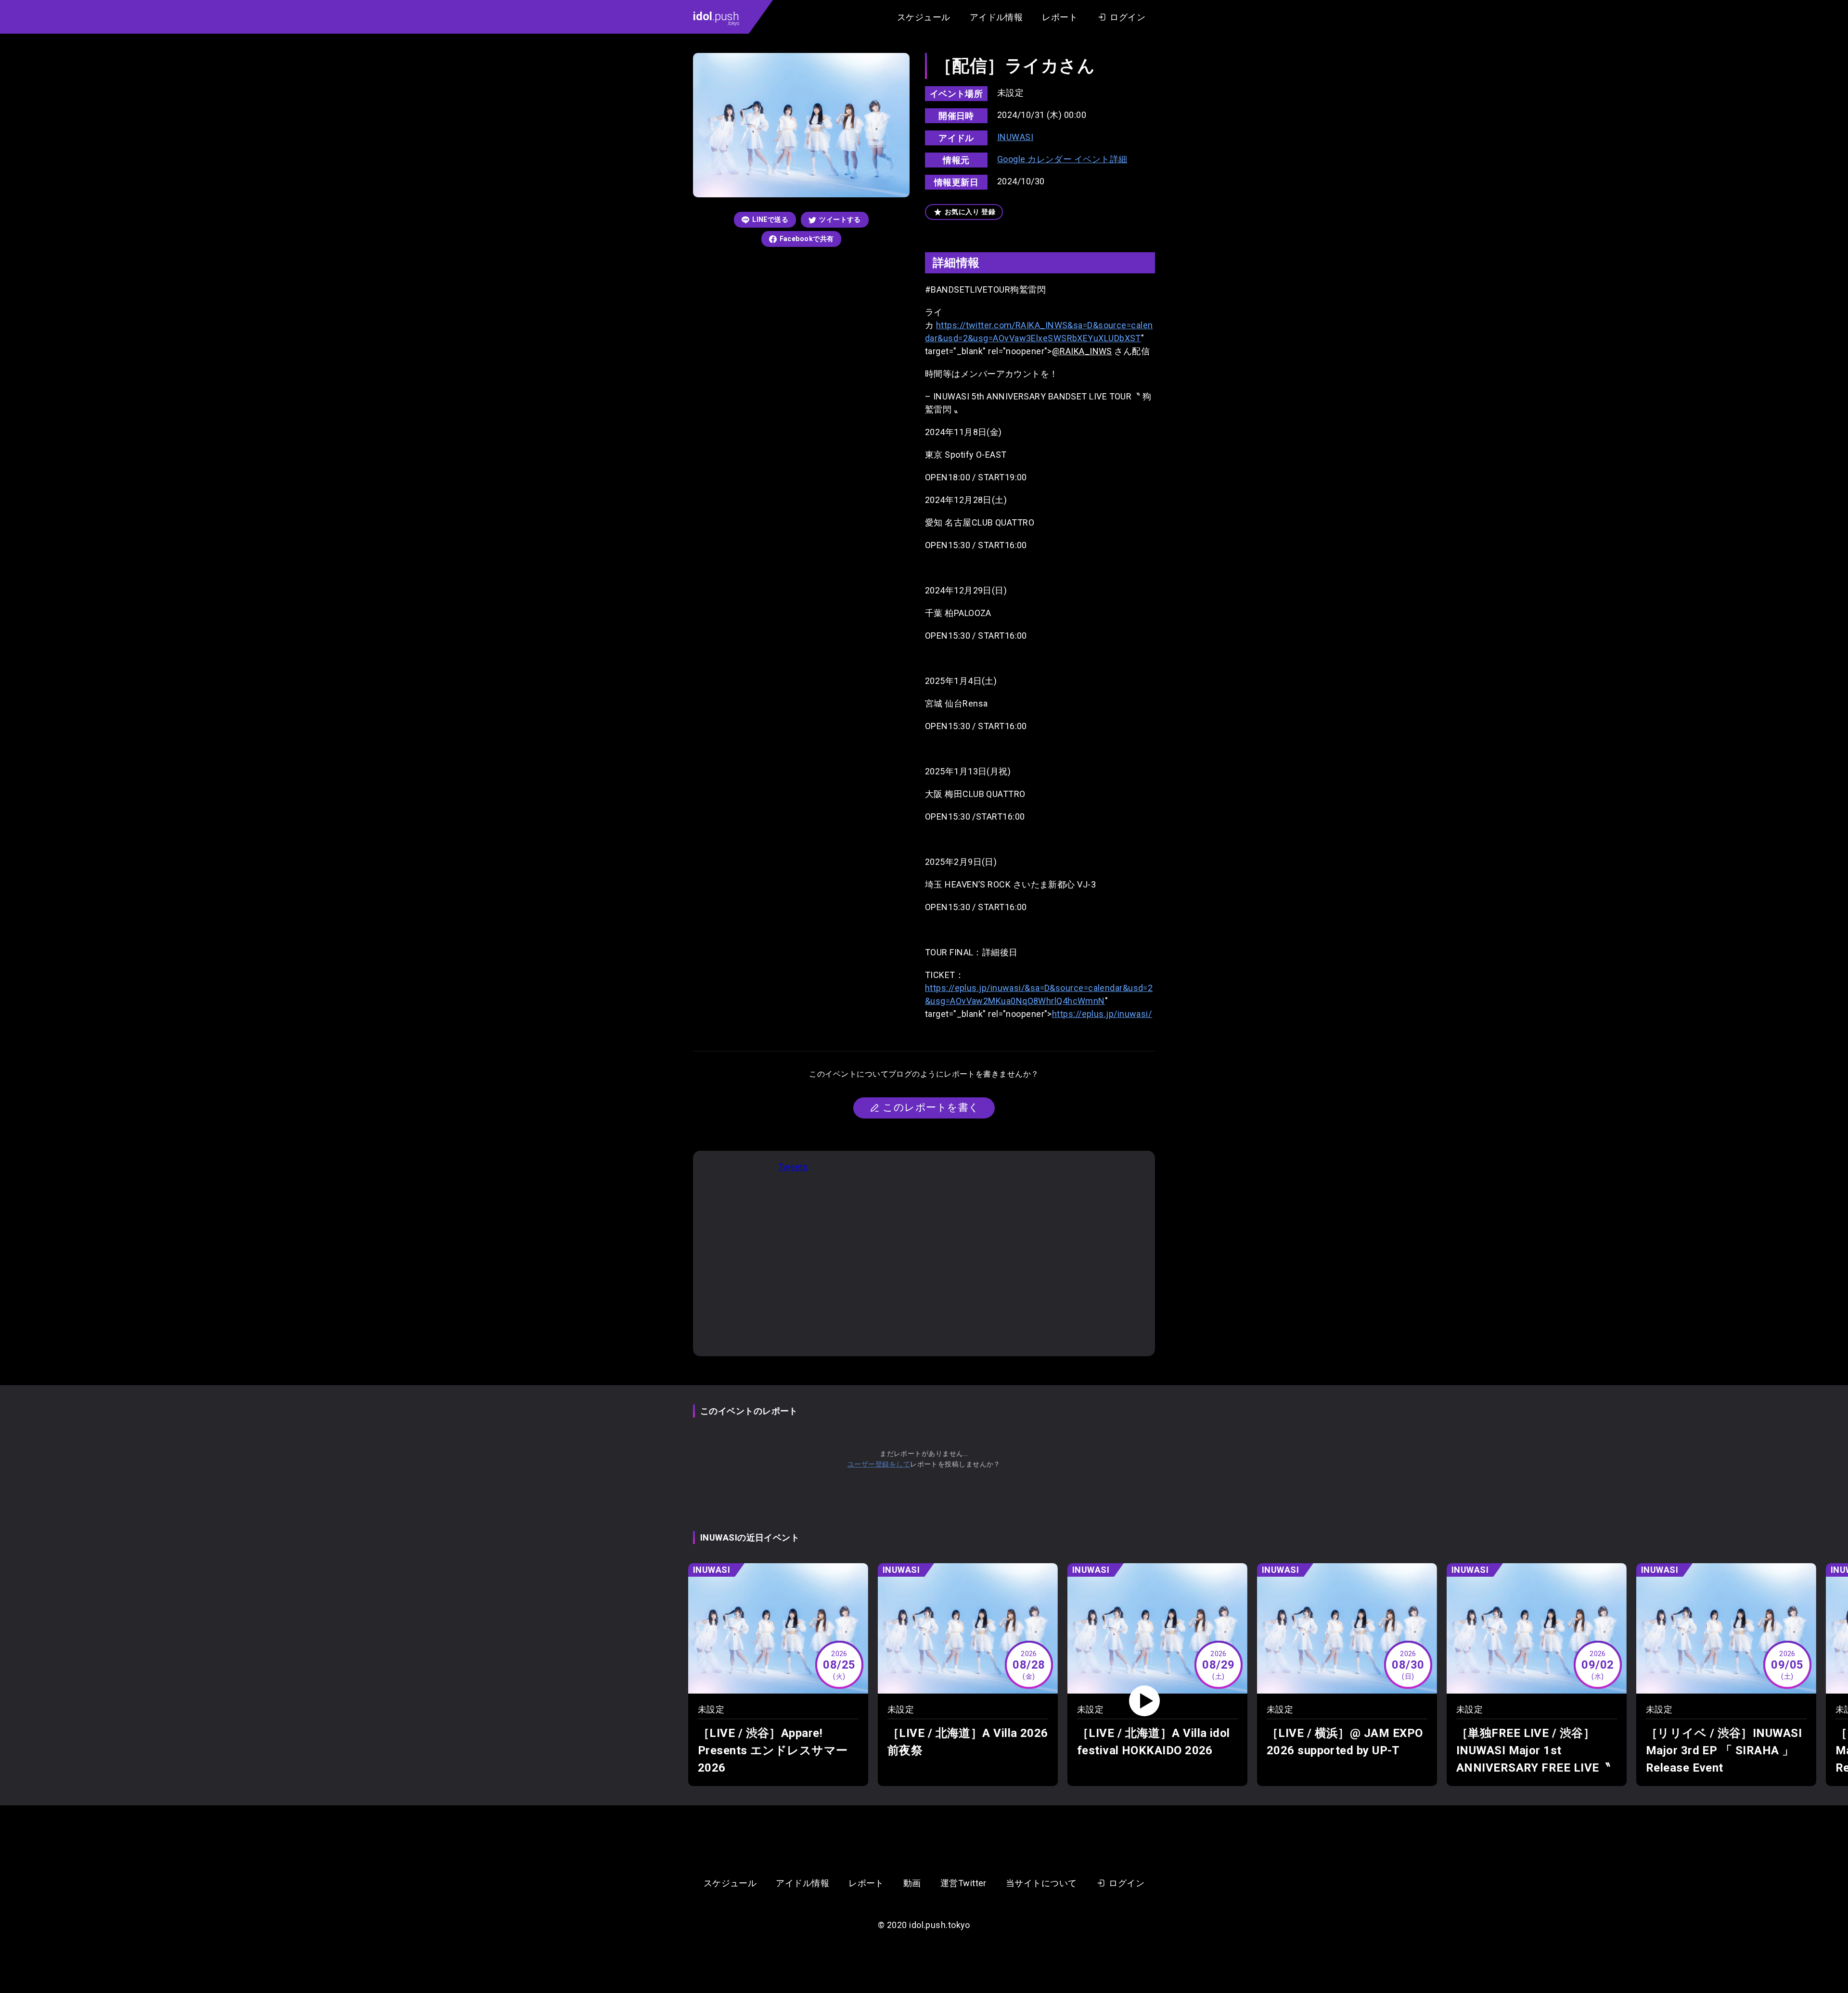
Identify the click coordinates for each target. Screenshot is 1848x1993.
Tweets (793, 1167)
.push (716, 18)
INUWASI (1015, 137)
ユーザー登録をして (879, 1464)
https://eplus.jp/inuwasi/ (1102, 1014)
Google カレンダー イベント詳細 (1062, 159)
